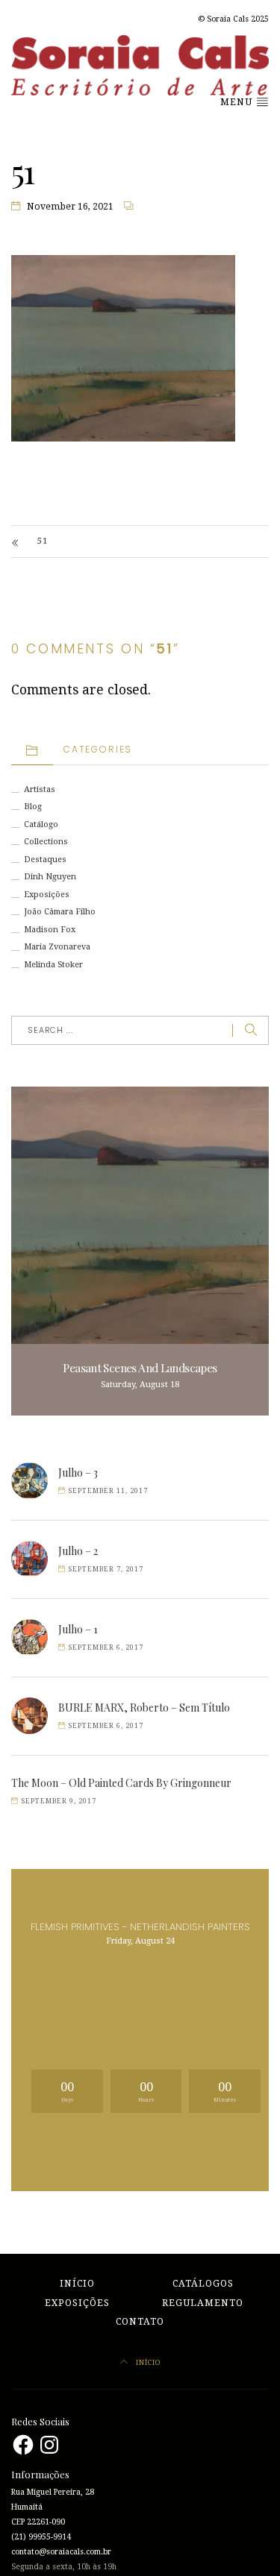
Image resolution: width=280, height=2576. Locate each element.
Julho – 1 (78, 1629)
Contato (140, 2322)
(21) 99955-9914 (41, 2537)
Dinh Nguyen (50, 877)
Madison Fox (50, 930)
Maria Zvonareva (57, 947)
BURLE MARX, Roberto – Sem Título (144, 1708)
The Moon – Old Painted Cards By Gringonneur (121, 1783)
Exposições (47, 895)
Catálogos (203, 2284)
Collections (46, 842)
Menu (238, 102)
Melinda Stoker (53, 965)
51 (43, 541)
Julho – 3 (78, 1473)
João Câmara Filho (60, 912)
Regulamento (203, 2303)
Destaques (45, 860)
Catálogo (41, 824)
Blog (33, 807)
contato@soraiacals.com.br (61, 2552)
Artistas (40, 789)
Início (77, 2284)
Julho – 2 (78, 1551)
